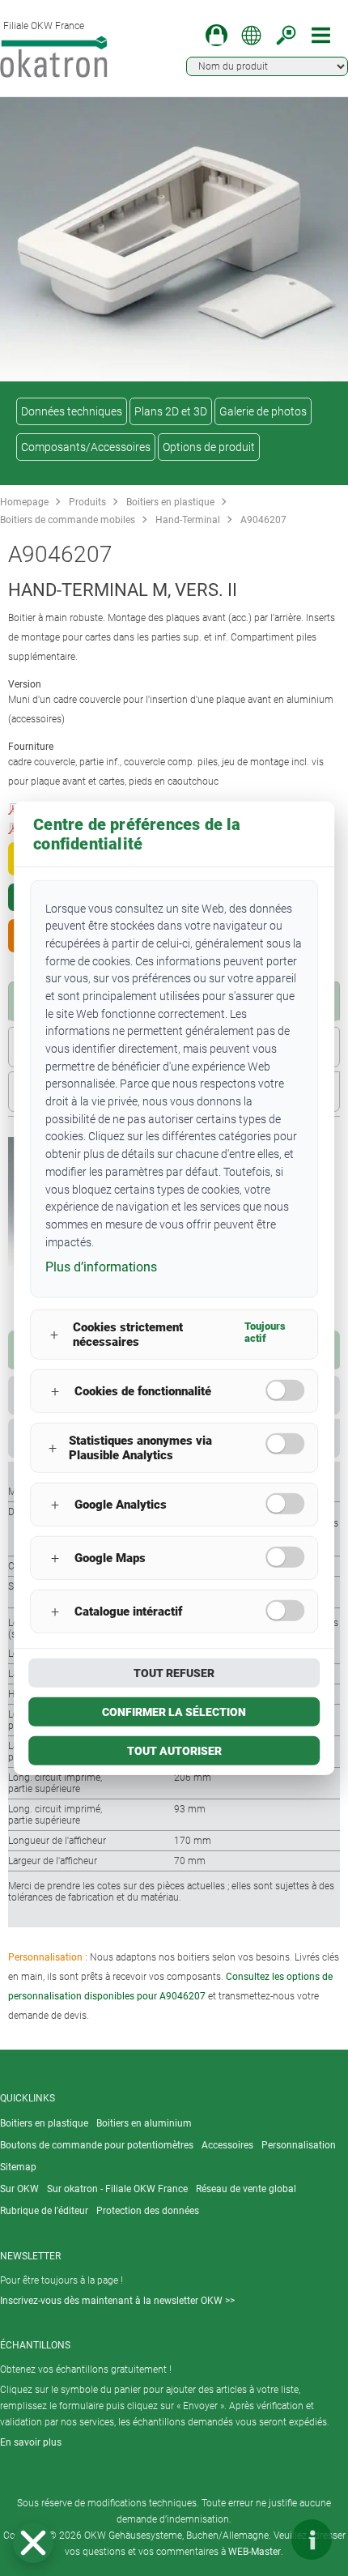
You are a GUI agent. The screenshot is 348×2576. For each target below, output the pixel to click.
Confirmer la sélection (174, 1712)
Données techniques (72, 411)
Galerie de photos (263, 411)
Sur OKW (19, 2189)
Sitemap (18, 2167)
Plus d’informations (101, 1267)
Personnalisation (299, 2145)
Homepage (24, 502)
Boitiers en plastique (170, 502)
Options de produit (209, 447)
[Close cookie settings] (33, 2543)
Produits (87, 502)
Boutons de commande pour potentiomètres (97, 2145)
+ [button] (54, 1334)
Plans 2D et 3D (171, 411)
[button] (33, 2543)
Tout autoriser (174, 1751)
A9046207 (263, 520)
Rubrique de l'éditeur (44, 2211)
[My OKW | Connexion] (216, 35)
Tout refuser (174, 1673)
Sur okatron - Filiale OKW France (117, 2189)
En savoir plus (31, 2442)
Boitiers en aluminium (144, 2123)
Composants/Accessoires (86, 447)
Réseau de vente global (246, 2189)
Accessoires (227, 2145)
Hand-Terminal (188, 520)
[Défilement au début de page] (263, 2540)
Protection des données (148, 2211)
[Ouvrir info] (312, 2540)
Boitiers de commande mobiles (68, 520)
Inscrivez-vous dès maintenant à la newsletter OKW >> (117, 2301)
